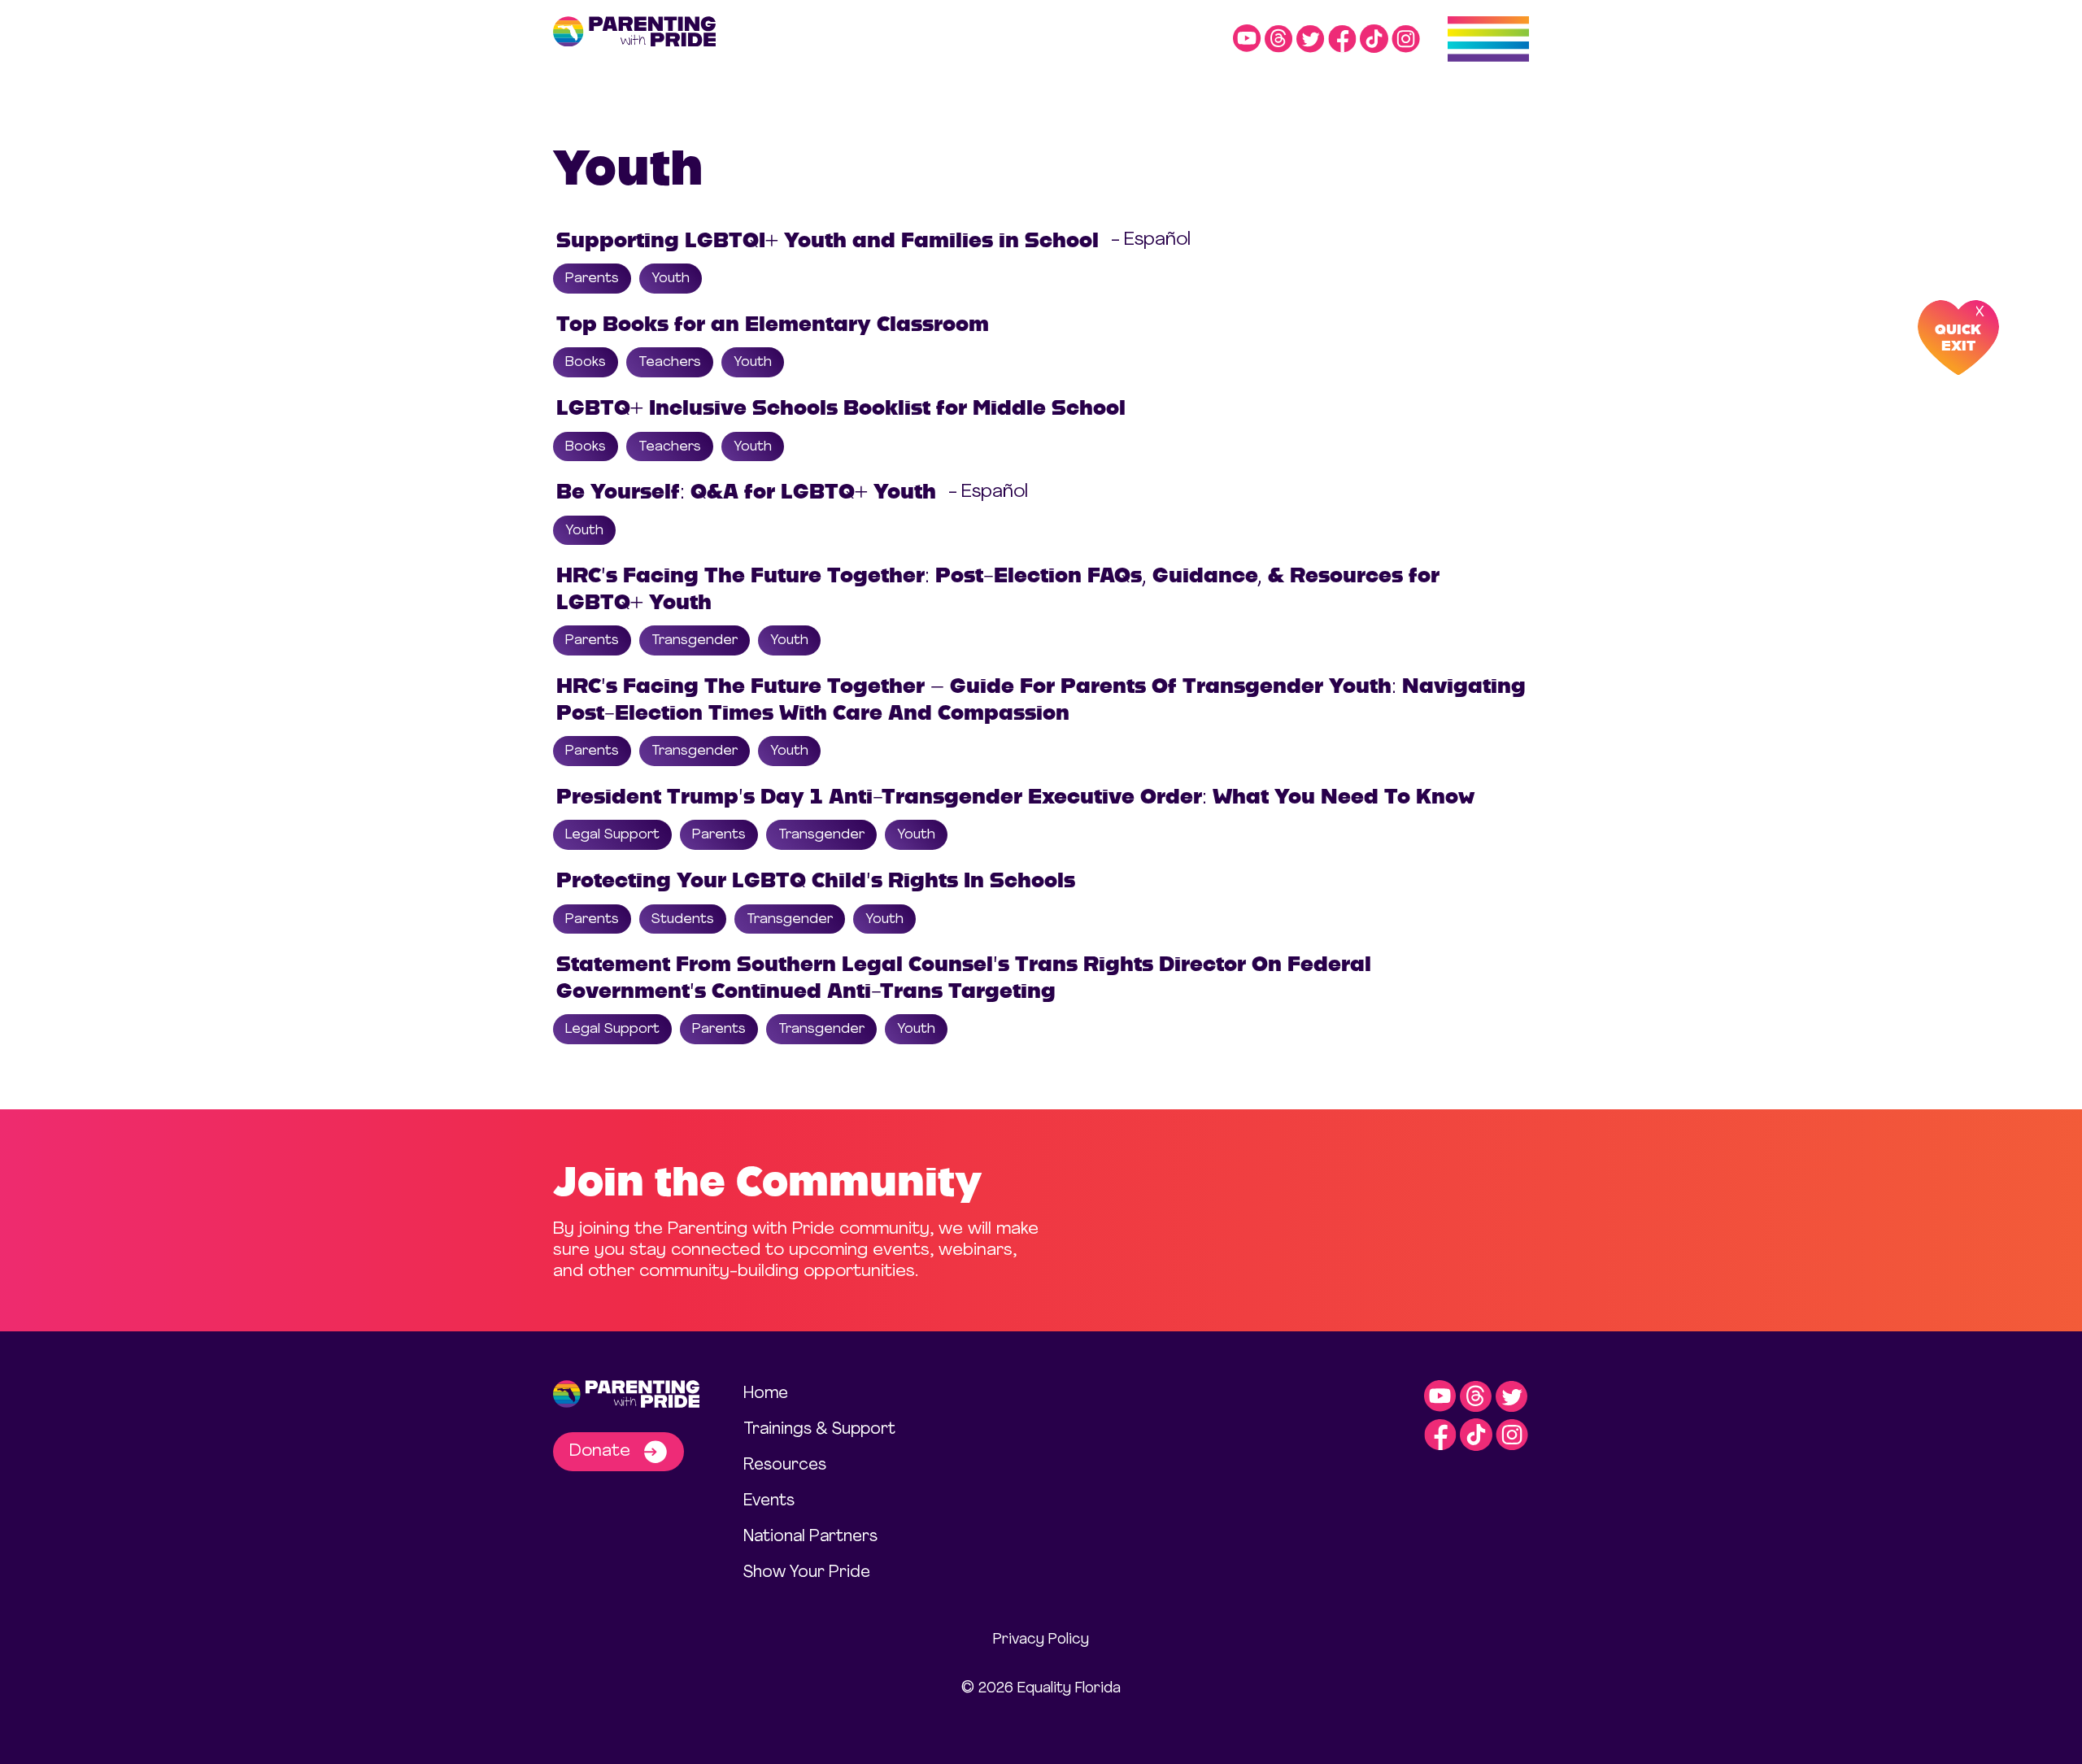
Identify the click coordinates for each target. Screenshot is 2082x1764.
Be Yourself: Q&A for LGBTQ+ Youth (746, 491)
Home (766, 1394)
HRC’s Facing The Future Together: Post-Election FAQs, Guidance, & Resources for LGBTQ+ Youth (998, 588)
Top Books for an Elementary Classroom (773, 324)
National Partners (810, 1537)
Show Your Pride (807, 1573)
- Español (1151, 240)
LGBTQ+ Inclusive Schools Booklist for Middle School (841, 407)
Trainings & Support (819, 1430)
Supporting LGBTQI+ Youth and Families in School (828, 240)
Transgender (695, 640)
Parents (592, 279)
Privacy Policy (1041, 1640)
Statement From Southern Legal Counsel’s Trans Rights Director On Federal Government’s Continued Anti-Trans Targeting (964, 977)
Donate (602, 1451)
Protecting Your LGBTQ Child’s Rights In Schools (816, 880)
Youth (671, 279)
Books (586, 362)
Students (683, 919)
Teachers (670, 362)
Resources (785, 1466)
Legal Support (612, 835)
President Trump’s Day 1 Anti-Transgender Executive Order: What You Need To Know (1015, 796)
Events (769, 1501)
